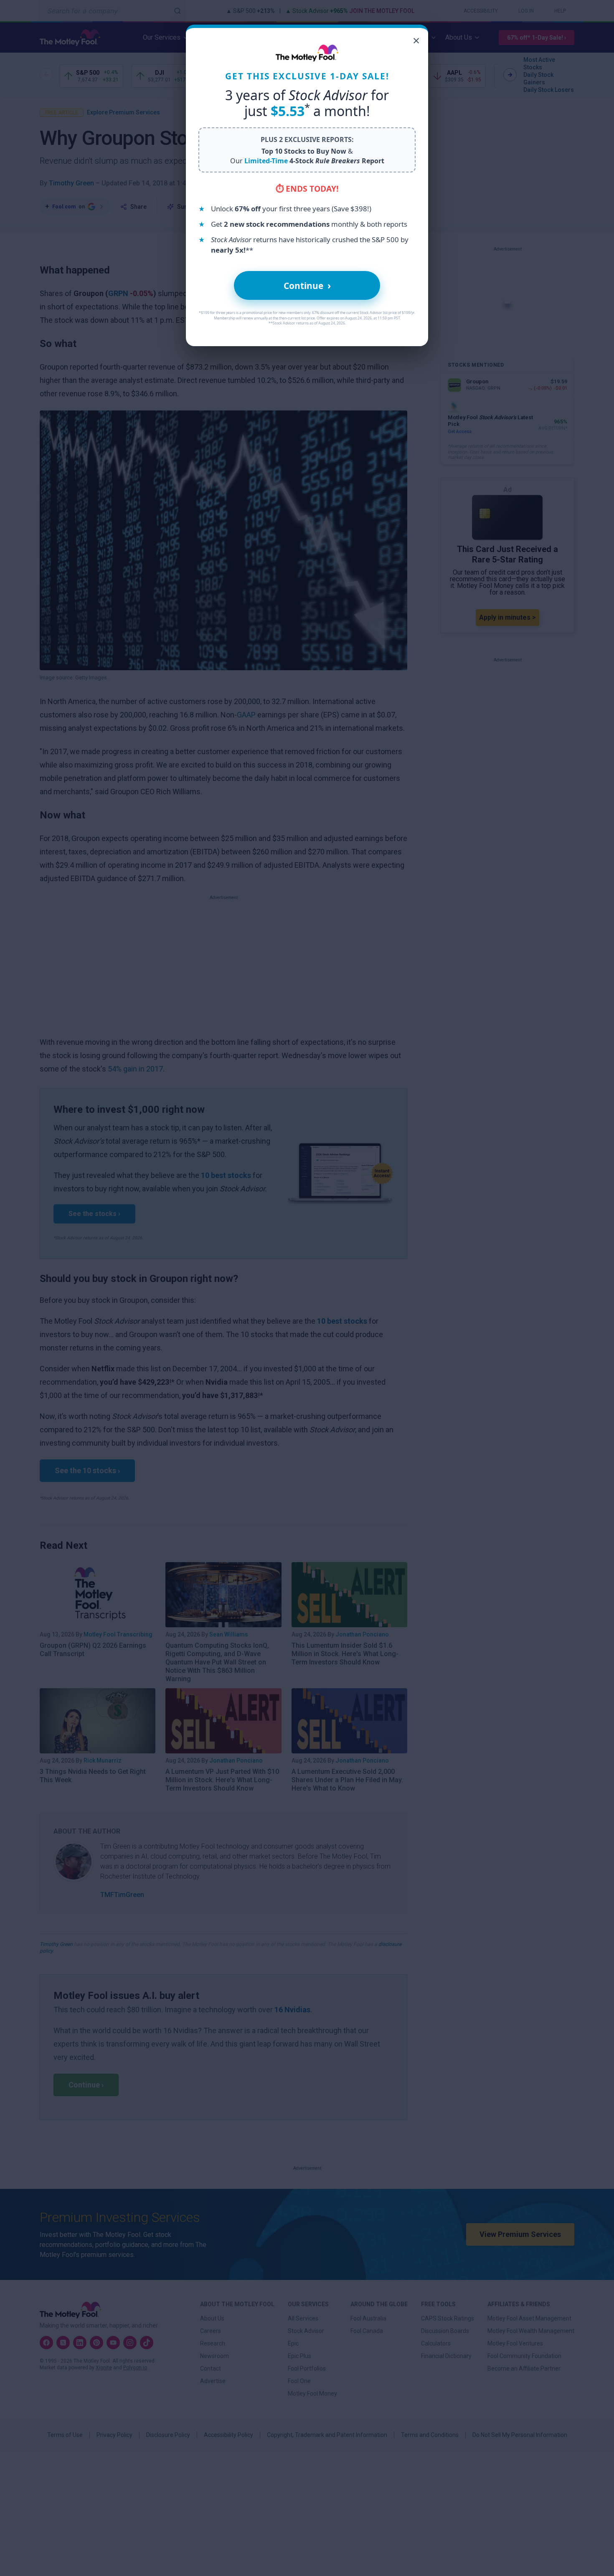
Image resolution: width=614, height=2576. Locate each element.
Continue (307, 285)
